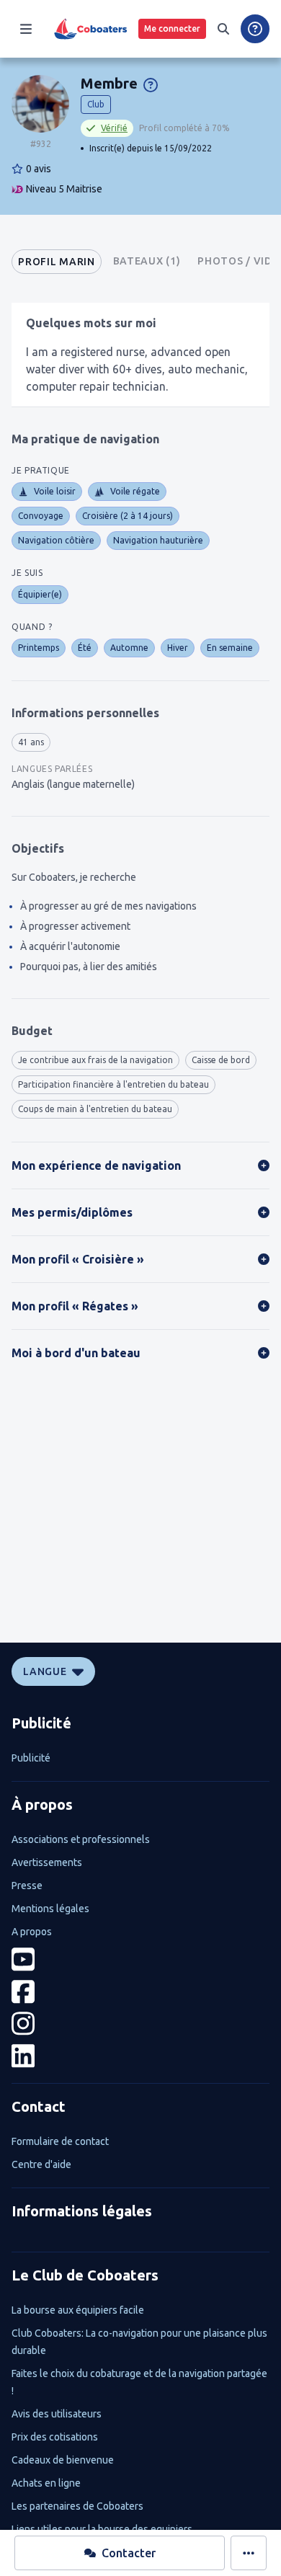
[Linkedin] (140, 2056)
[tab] (56, 262)
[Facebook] (140, 1992)
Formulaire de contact (60, 2141)
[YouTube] (140, 1959)
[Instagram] (140, 2024)
